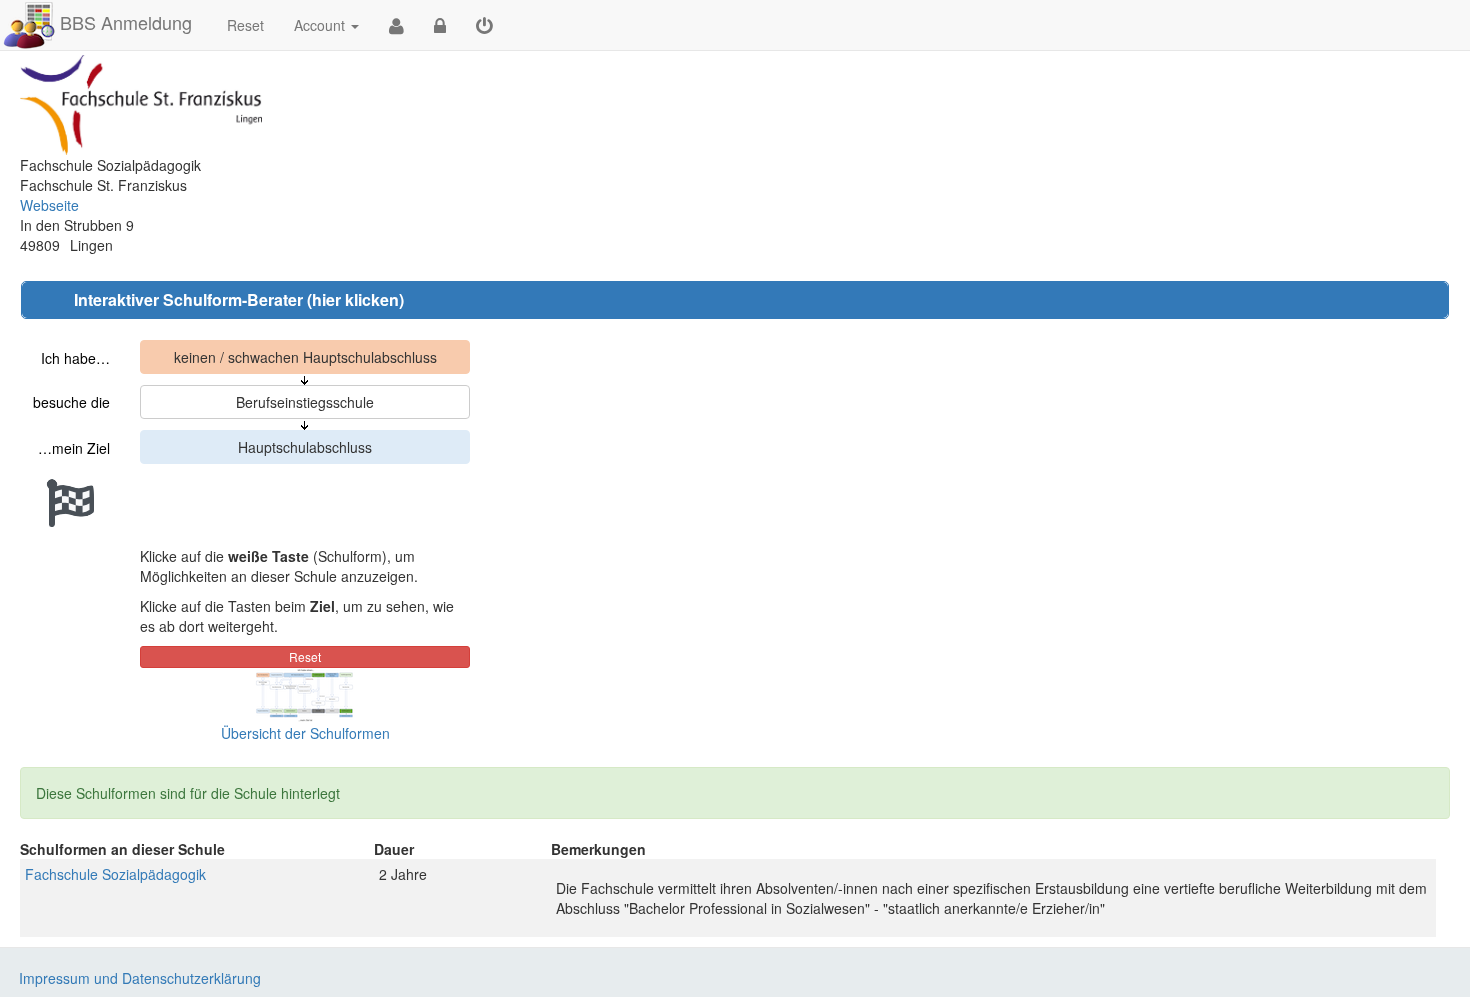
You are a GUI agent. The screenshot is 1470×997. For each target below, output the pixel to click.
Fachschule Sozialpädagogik (115, 874)
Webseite (49, 205)
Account (319, 25)
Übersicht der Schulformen (305, 733)
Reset (245, 25)
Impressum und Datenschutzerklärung (140, 978)
